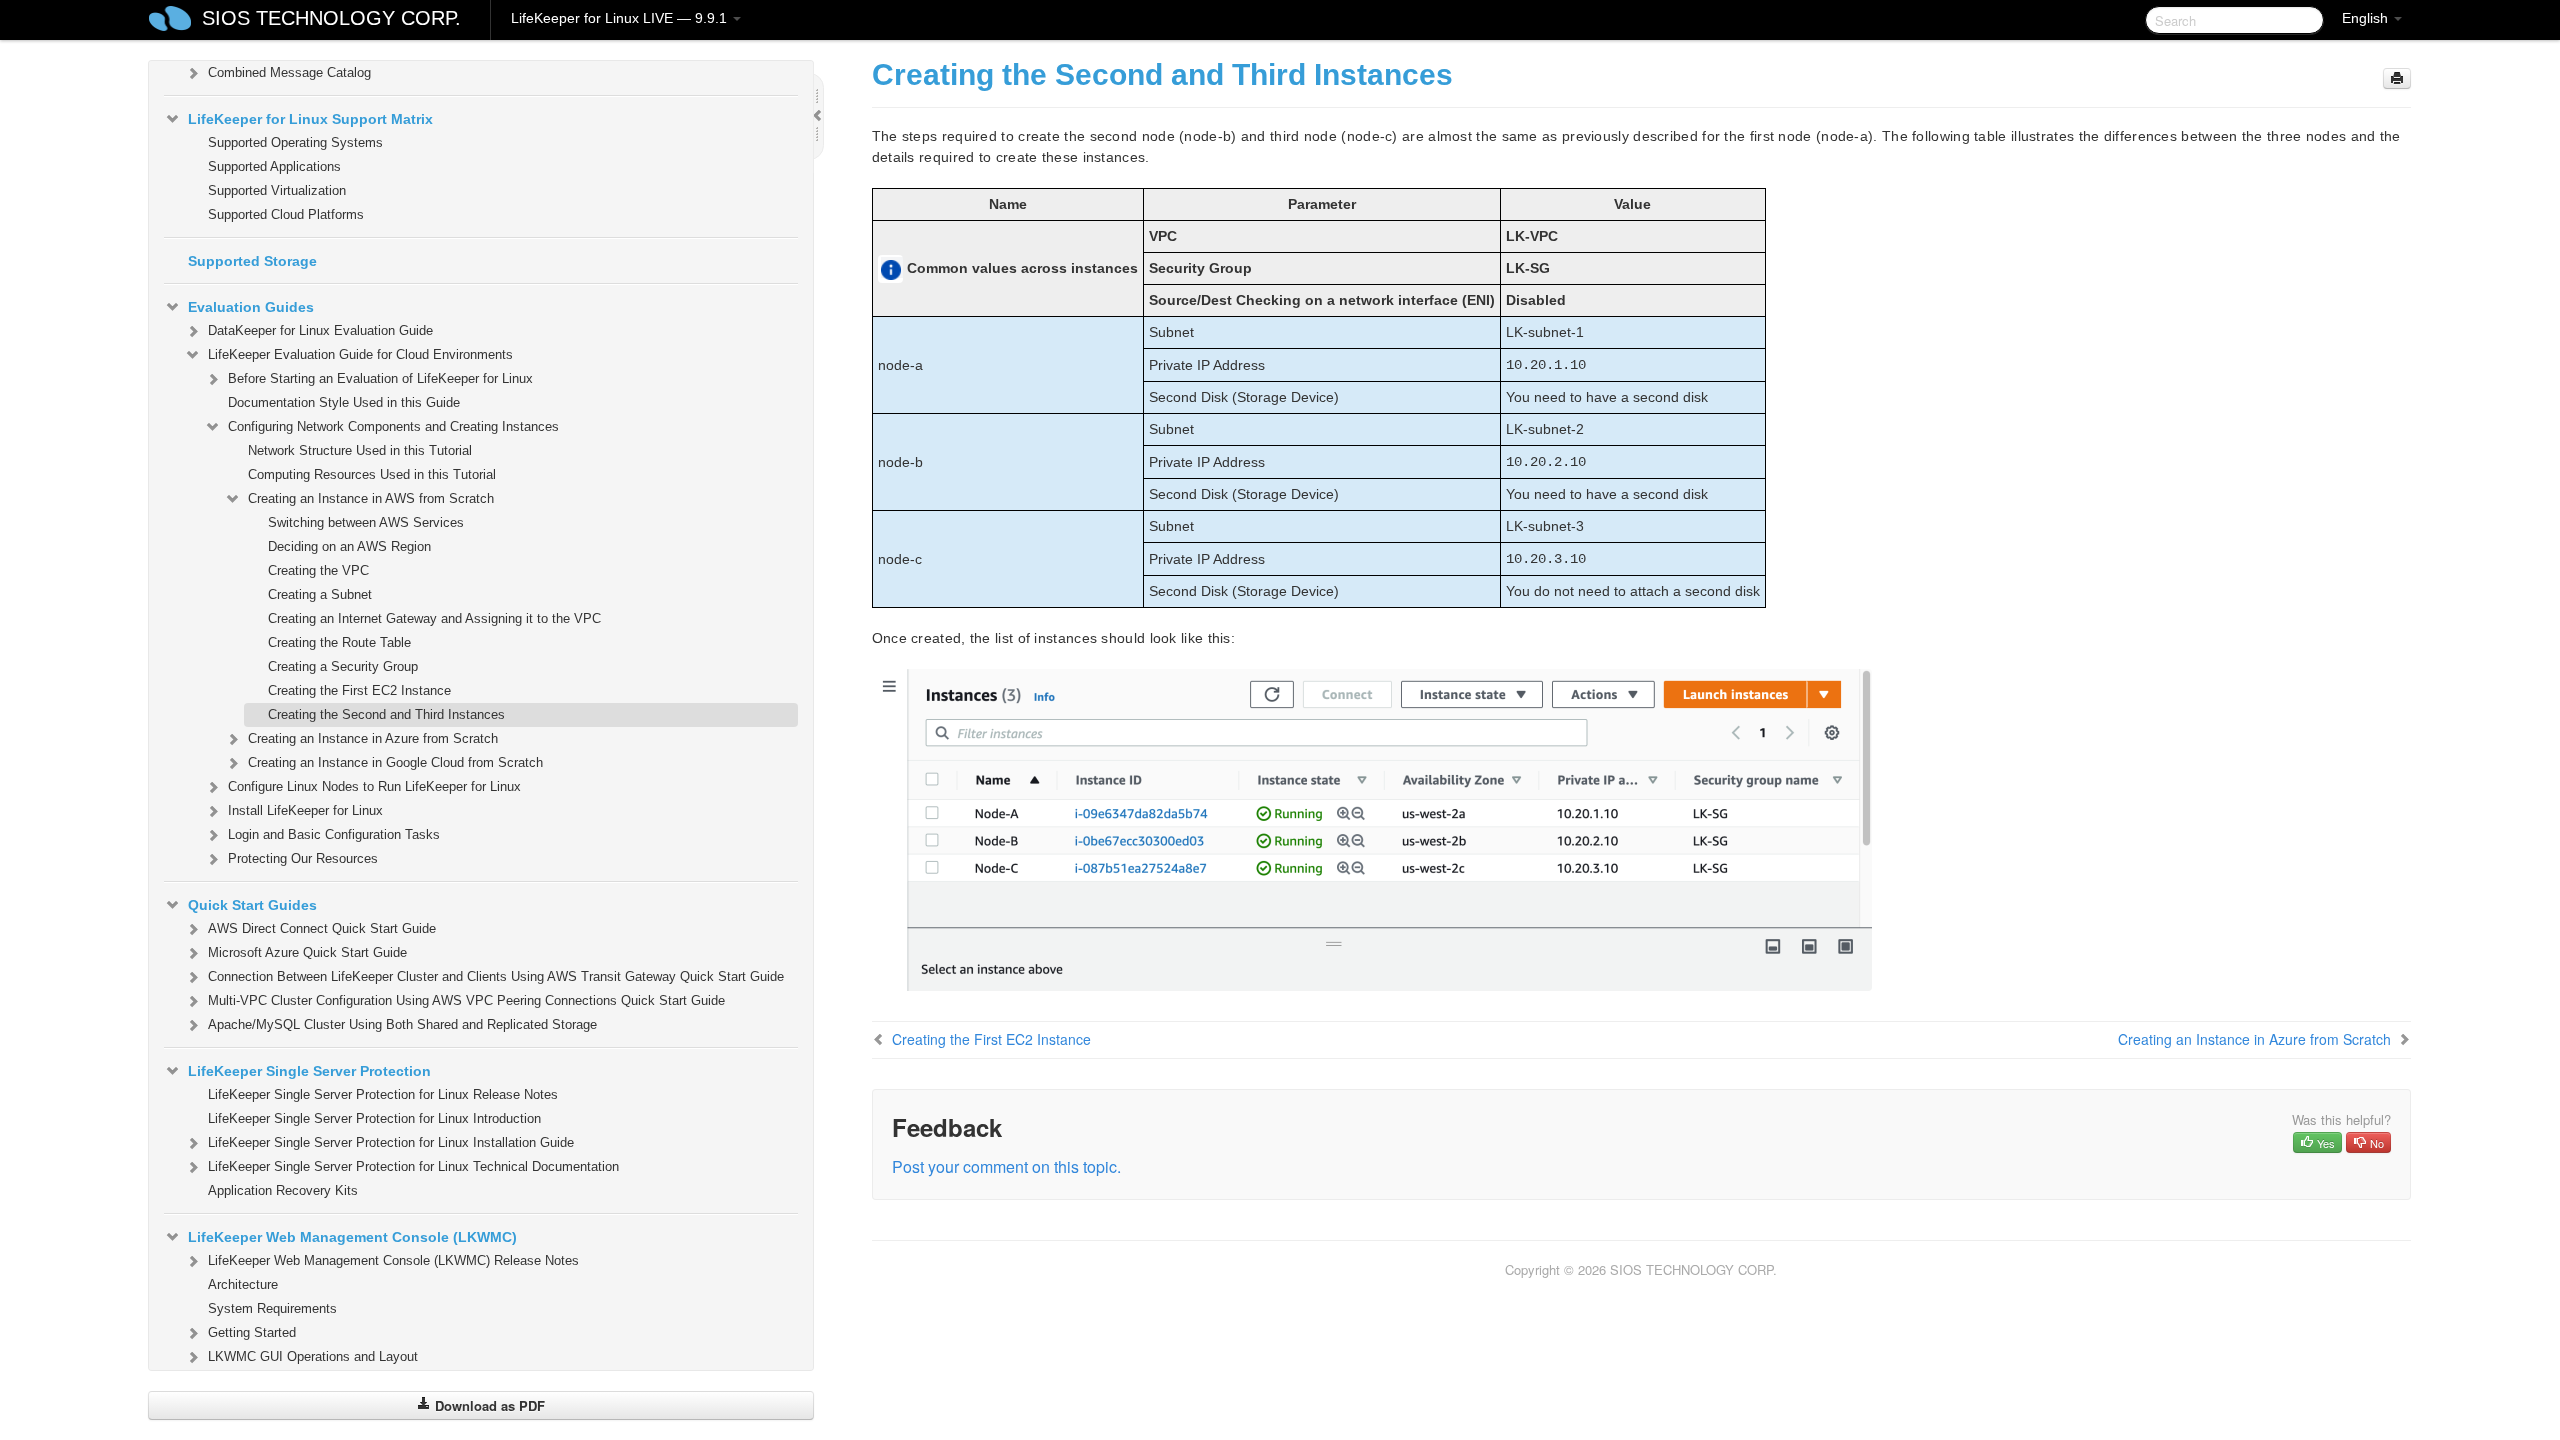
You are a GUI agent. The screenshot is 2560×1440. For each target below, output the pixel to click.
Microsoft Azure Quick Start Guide (307, 952)
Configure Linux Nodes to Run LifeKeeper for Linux (374, 786)
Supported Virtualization (277, 190)
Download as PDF (488, 1405)
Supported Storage (252, 261)
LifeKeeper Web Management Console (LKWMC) (352, 1237)
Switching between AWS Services (366, 522)
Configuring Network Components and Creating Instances (393, 426)
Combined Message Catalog (289, 72)
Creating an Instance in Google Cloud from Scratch (395, 762)
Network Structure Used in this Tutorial (360, 450)
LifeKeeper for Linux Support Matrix (310, 119)
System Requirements (272, 1308)
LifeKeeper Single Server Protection (309, 1071)
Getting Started (252, 1332)
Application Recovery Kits (283, 1190)
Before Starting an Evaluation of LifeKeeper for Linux (380, 378)
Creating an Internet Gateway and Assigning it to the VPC (434, 618)
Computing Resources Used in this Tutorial (372, 474)
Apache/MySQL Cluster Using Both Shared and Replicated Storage (402, 1024)
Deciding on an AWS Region (349, 546)
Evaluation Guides (251, 307)
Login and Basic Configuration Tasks (334, 834)
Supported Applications (274, 166)
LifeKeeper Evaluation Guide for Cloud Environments (360, 354)
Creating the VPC (318, 570)
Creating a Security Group (343, 666)
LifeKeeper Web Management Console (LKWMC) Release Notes (393, 1260)
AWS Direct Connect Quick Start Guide (322, 928)
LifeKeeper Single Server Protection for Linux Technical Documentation (413, 1166)
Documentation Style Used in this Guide (344, 402)
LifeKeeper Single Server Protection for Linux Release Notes (383, 1094)
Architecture (243, 1284)
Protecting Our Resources (303, 858)
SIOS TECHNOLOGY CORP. (331, 18)
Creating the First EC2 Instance (359, 690)
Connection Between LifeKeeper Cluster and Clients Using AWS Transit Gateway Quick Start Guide (496, 976)
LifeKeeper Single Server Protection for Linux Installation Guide (391, 1142)
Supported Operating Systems (295, 142)
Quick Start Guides (252, 905)
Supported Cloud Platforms (286, 214)
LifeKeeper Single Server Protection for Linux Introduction (374, 1118)
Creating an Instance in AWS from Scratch (371, 498)
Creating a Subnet (320, 594)
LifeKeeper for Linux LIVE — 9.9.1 (621, 18)
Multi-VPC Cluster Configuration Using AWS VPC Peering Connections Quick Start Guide (466, 1000)
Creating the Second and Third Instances (386, 714)
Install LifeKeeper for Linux (305, 810)
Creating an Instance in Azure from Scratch (373, 738)
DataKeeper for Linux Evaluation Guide (320, 330)
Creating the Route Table (339, 642)
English (2367, 18)
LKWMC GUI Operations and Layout (313, 1356)
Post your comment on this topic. (1006, 1166)
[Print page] (2397, 78)
